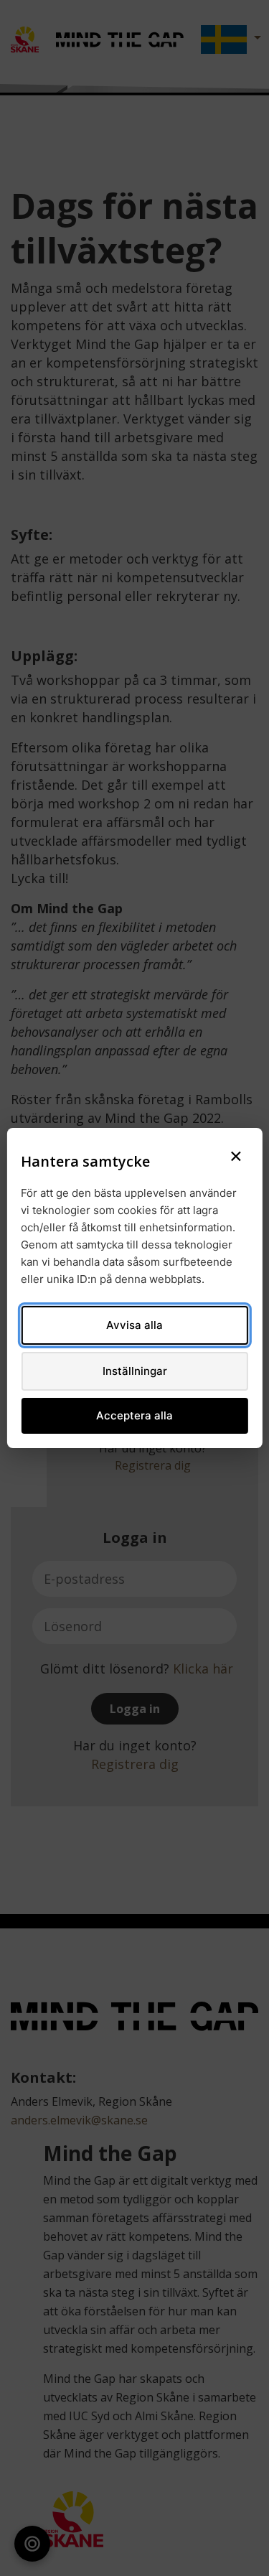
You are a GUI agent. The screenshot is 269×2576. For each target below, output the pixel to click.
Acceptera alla (134, 1415)
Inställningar (135, 1371)
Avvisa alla (134, 1325)
